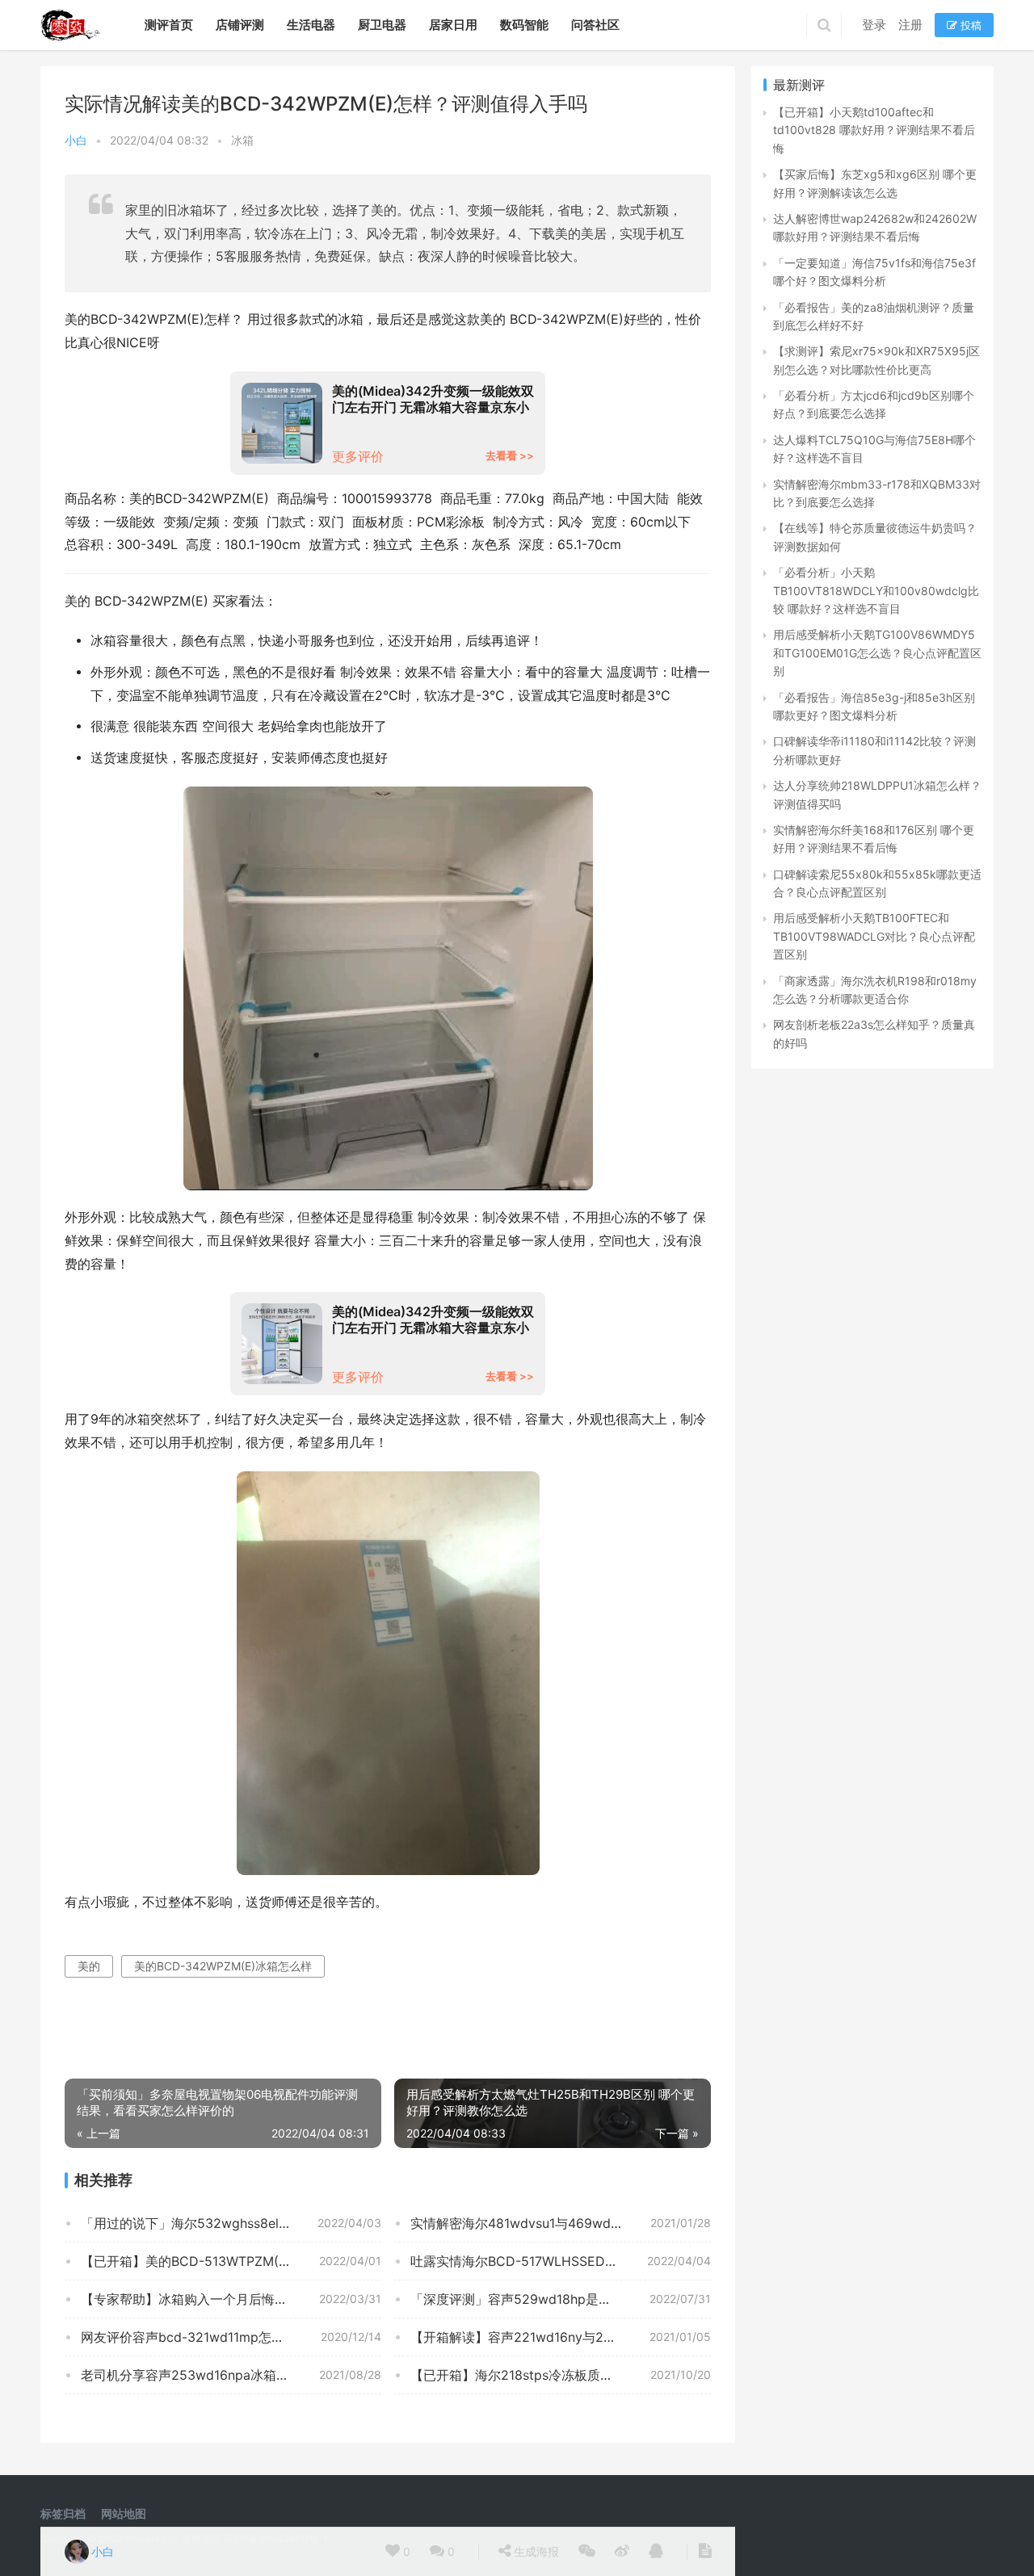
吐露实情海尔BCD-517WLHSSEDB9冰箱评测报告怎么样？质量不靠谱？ (561, 2261)
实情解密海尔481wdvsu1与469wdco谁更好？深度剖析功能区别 (561, 2223)
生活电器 (311, 25)
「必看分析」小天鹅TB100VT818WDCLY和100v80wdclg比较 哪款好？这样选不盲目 (876, 590)
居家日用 (453, 25)
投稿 (969, 25)
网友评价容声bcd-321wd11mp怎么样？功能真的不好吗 (231, 2337)
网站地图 (124, 2513)
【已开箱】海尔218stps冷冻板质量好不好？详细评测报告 (561, 2375)
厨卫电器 (382, 25)
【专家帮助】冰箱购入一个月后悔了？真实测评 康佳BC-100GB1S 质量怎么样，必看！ (231, 2299)
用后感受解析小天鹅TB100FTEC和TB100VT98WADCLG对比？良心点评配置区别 (874, 936)
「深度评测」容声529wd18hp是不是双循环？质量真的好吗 (561, 2299)
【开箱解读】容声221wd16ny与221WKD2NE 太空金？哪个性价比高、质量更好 (561, 2337)
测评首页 (169, 25)
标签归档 (63, 2513)
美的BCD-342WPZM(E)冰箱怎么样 (223, 1966)
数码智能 (524, 25)
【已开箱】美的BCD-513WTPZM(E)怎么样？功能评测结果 (231, 2261)
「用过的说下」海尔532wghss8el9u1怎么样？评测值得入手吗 (231, 2223)
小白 (76, 140)
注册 (910, 25)
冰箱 (242, 140)
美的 (89, 1966)
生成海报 (535, 2551)
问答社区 (595, 25)
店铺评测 (240, 25)
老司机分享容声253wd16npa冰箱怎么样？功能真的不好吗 (231, 2375)
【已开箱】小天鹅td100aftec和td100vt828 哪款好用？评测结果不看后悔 (874, 130)
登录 (874, 25)
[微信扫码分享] (587, 2552)
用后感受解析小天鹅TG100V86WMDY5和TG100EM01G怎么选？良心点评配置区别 (877, 652)
